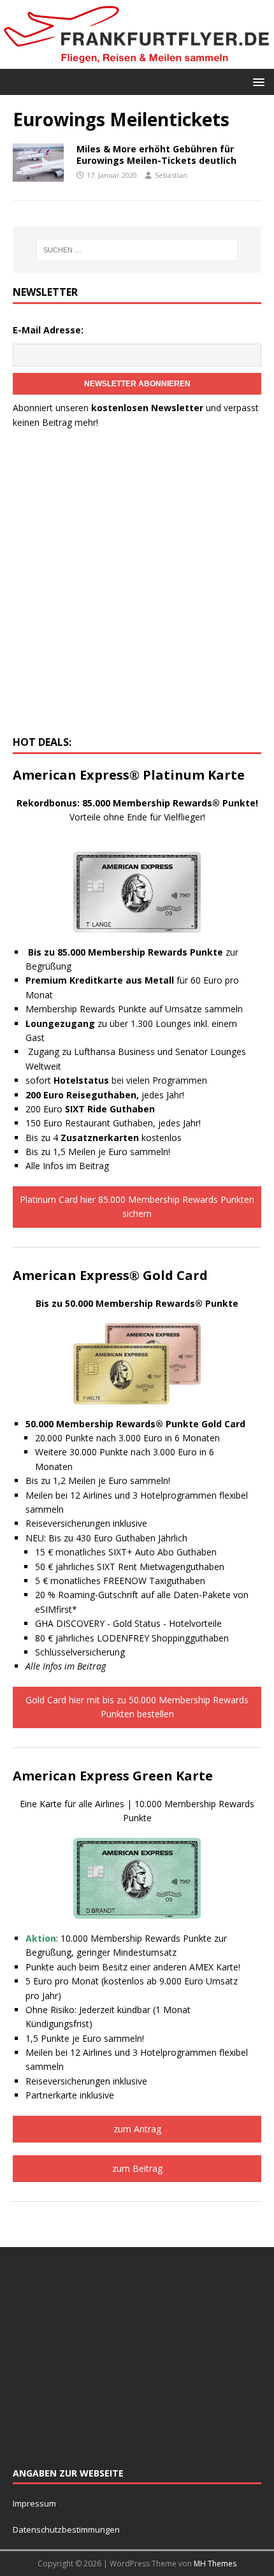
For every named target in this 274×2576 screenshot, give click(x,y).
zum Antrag (137, 2129)
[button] (256, 81)
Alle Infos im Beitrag (67, 1166)
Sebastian (171, 175)
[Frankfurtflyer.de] (137, 61)
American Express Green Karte (113, 1776)
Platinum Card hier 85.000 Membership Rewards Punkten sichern (137, 1206)
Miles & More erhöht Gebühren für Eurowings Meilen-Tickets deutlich (156, 155)
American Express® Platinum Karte (129, 775)
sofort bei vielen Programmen (116, 1080)
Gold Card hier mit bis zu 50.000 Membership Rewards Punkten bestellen (137, 1707)
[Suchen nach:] (137, 250)
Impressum (34, 2503)
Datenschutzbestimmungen (67, 2529)
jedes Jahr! (105, 1095)
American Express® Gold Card (110, 1275)
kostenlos (121, 1138)
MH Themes (215, 2564)
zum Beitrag (137, 2168)
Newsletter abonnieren (137, 384)
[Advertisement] (137, 586)
